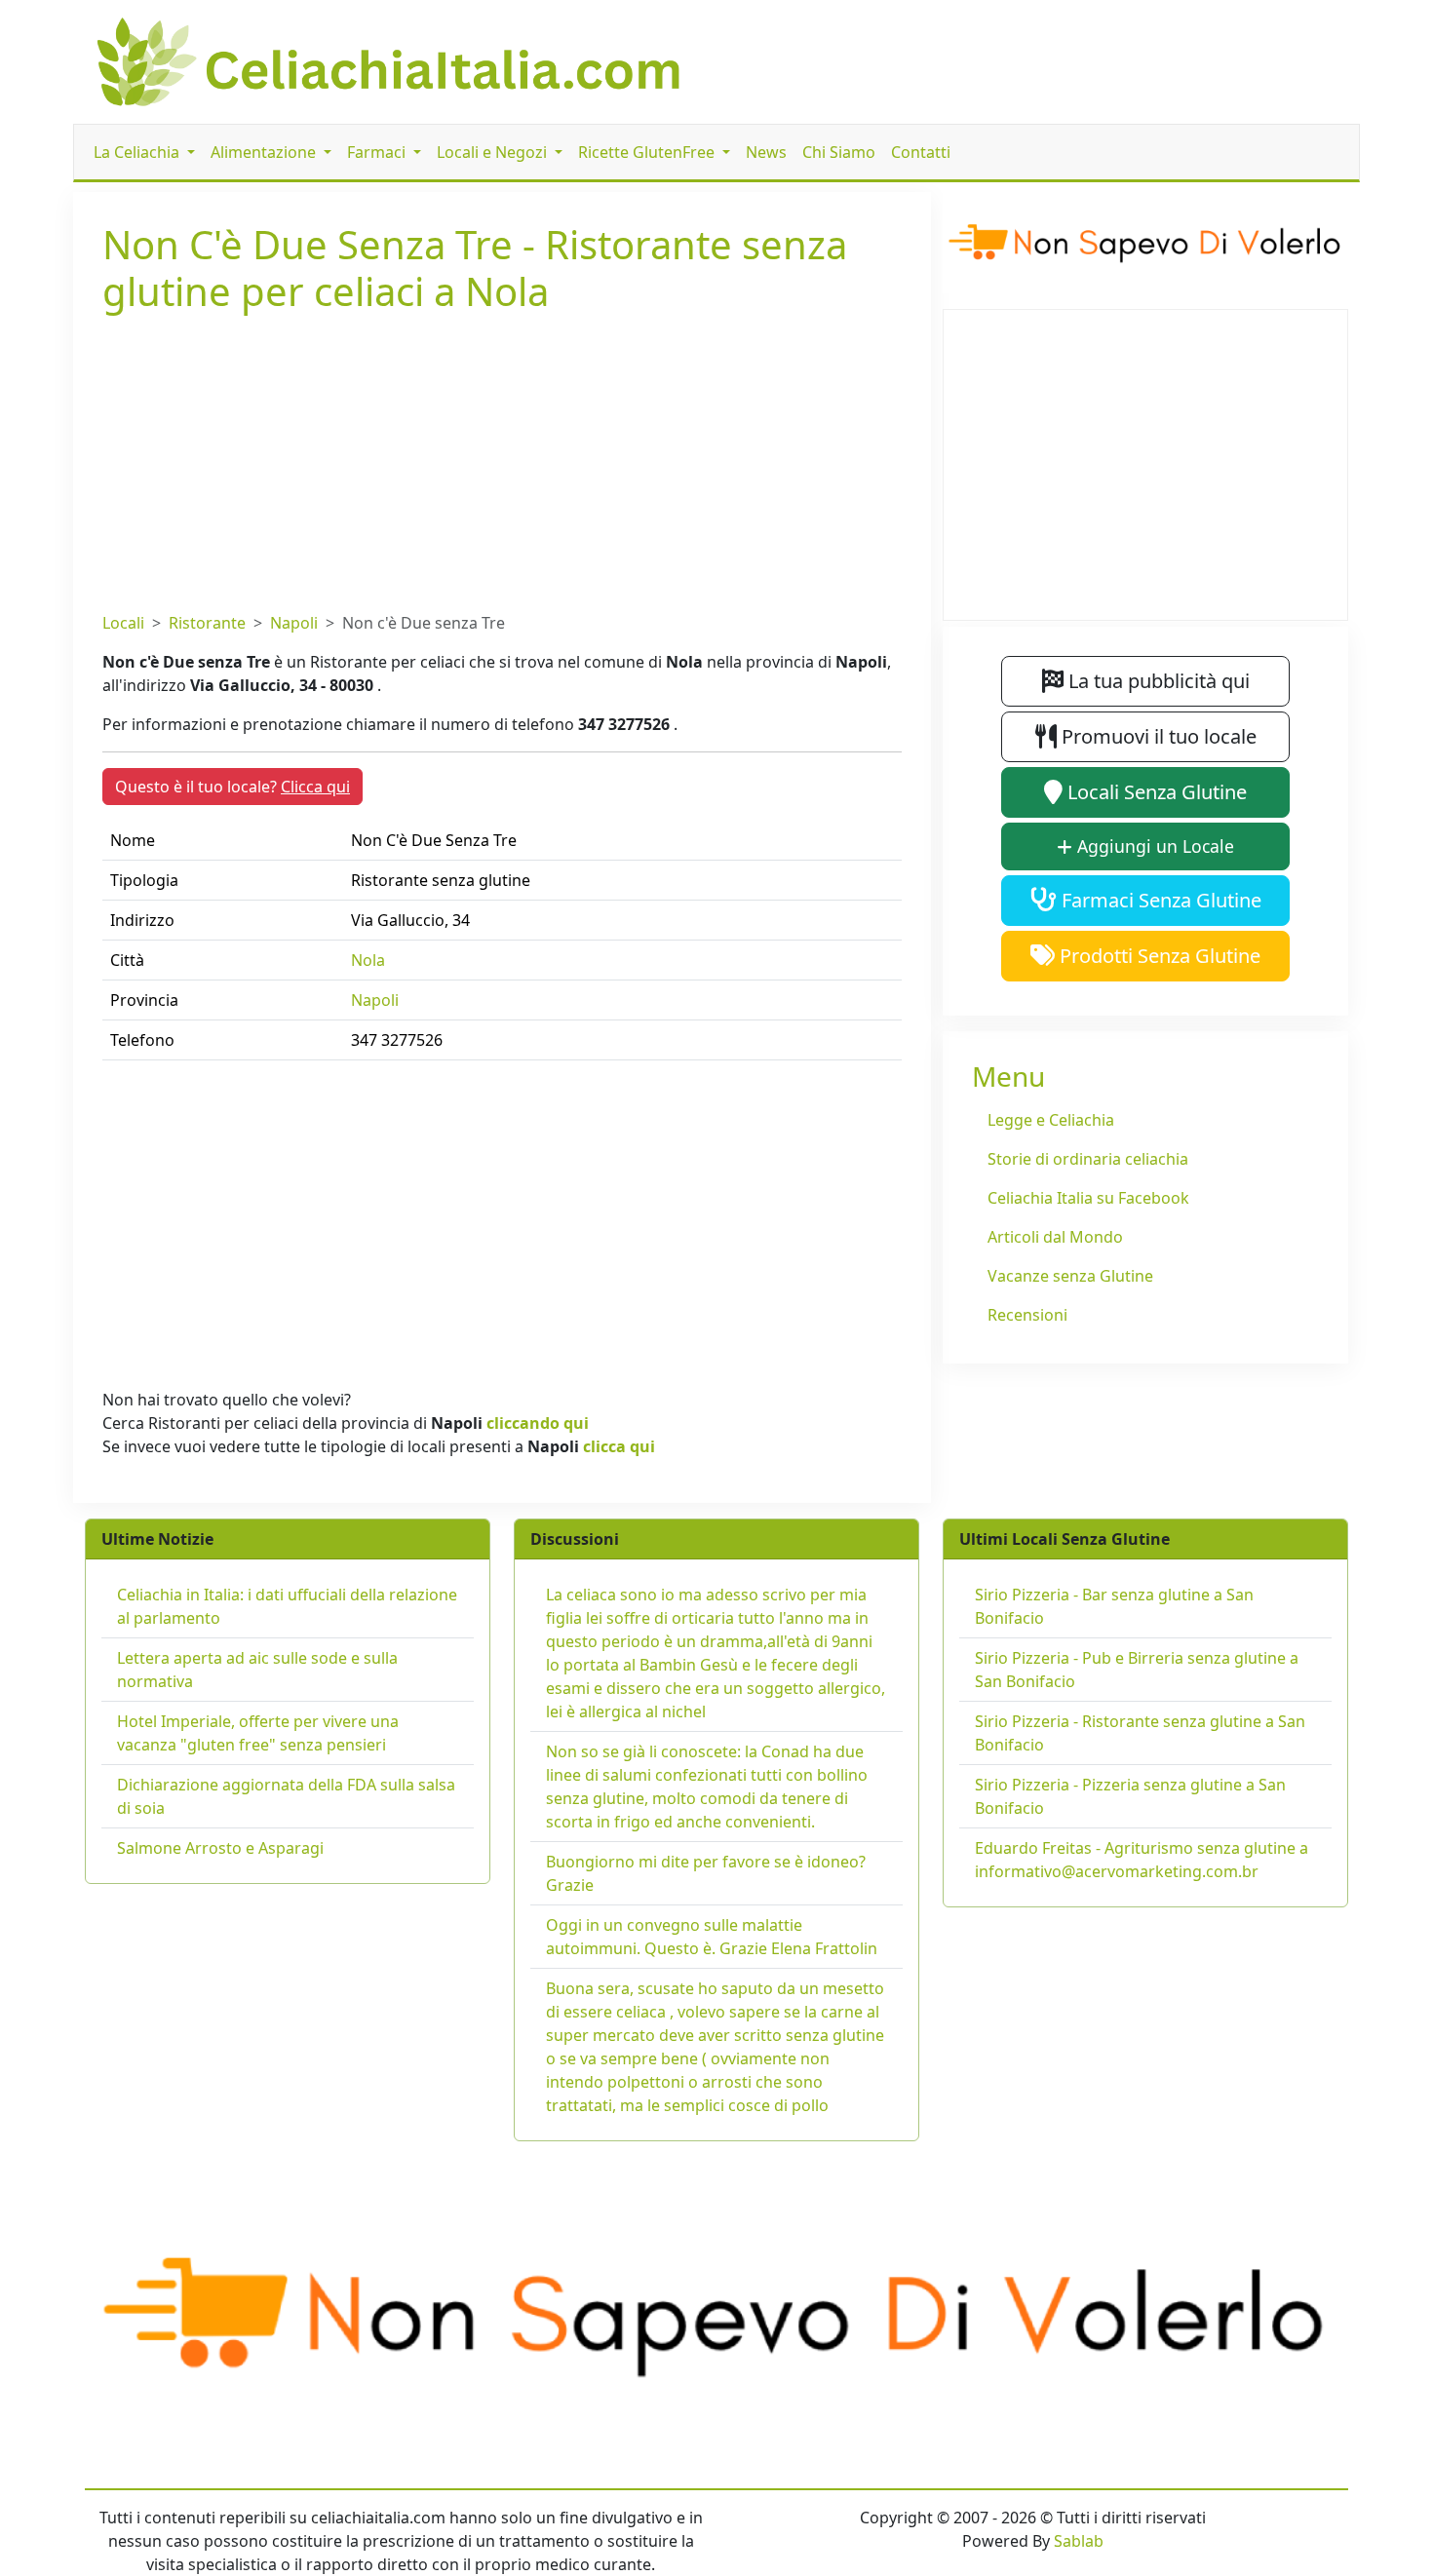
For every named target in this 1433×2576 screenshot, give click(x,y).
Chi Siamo (839, 152)
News (766, 152)
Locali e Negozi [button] (494, 152)
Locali (123, 623)
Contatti (921, 152)
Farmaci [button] (378, 152)
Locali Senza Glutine (1155, 792)
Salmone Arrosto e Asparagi (220, 1848)
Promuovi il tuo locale (1157, 736)
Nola (368, 960)
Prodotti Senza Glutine (1158, 956)
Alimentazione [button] (265, 152)
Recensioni (1027, 1315)
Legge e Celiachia (1051, 1120)
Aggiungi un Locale (1153, 846)
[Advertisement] (502, 459)
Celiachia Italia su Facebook (1088, 1198)
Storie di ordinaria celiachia (1088, 1159)
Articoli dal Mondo (1055, 1237)
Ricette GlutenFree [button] (648, 152)
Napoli (294, 623)
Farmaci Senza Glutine (1159, 900)
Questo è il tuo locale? (232, 787)
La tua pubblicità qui (1157, 681)
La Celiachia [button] (138, 152)
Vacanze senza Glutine (1070, 1276)
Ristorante (207, 623)
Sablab (1079, 2541)
